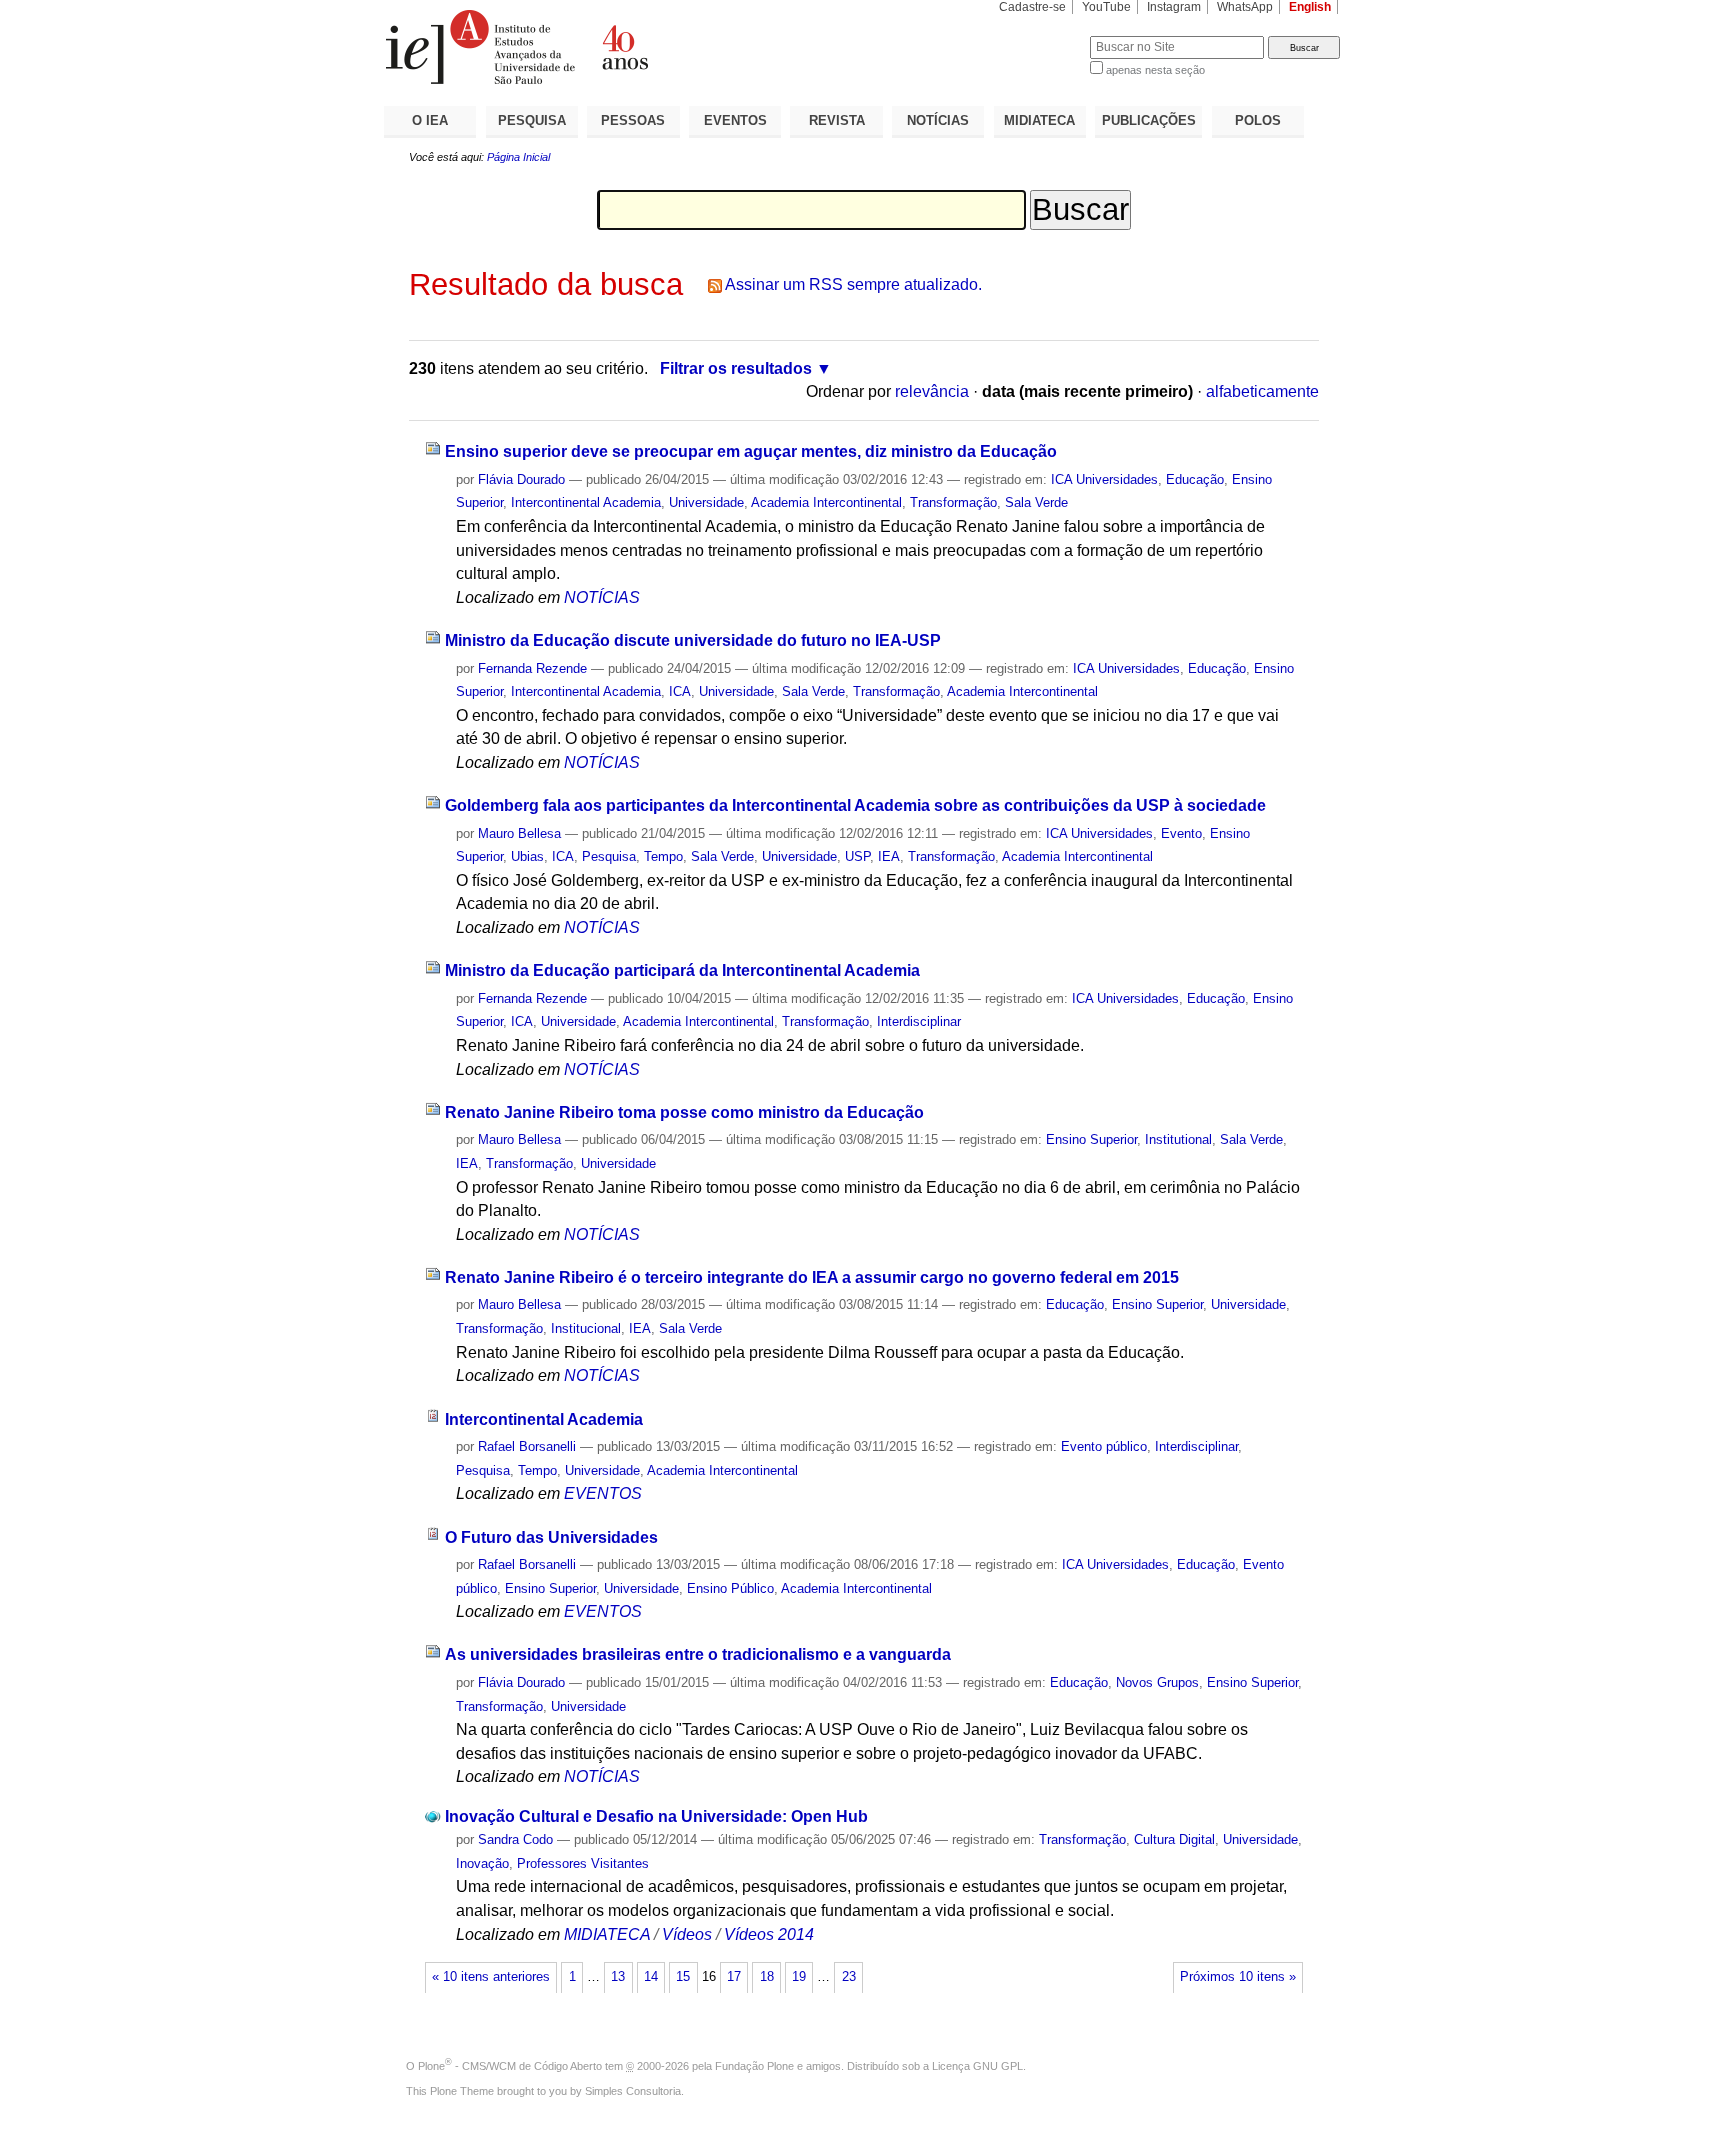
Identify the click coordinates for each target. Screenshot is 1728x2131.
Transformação (953, 502)
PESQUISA (532, 120)
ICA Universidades (1104, 479)
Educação (1195, 479)
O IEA (430, 120)
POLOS (1258, 120)
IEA (889, 856)
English (1310, 7)
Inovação (482, 1863)
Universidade (706, 502)
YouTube (1106, 7)
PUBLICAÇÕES (1149, 120)
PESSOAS (633, 120)
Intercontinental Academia (586, 502)
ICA (680, 691)
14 (651, 1977)
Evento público (1104, 1446)
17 (734, 1977)
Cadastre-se (1032, 7)
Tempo (663, 856)
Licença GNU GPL (977, 2066)
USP (857, 856)
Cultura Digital (1174, 1839)
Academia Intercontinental (826, 502)
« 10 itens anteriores (491, 1977)
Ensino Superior (1091, 1139)
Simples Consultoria (633, 2091)
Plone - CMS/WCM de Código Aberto (510, 2066)
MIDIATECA (1039, 120)
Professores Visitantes (583, 1863)
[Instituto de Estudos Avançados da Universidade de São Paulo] (624, 47)
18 (767, 1977)
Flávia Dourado (521, 479)
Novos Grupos (1157, 1682)
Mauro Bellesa (519, 833)
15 (683, 1977)
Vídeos (687, 1934)
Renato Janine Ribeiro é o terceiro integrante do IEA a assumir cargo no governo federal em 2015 (812, 1277)
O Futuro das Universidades (551, 1537)
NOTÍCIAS (938, 120)
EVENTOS (735, 120)
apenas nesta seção (1155, 70)
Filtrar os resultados (736, 368)
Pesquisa (609, 856)
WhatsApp (1245, 7)
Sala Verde (1036, 502)
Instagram (1174, 7)
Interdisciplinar (919, 1021)
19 (799, 1977)
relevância (932, 391)
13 (618, 1977)
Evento (1181, 833)
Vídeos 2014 (769, 1934)
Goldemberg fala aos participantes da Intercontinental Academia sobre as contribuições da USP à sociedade (855, 805)
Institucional (586, 1328)
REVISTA (837, 120)
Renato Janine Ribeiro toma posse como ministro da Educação (684, 1112)
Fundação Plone (754, 2066)
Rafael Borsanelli (527, 1446)
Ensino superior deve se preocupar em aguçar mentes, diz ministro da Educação (751, 451)
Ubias (527, 856)
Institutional (1178, 1139)
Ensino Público (730, 1588)
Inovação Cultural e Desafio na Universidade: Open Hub (656, 1816)
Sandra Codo (515, 1839)
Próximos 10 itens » (1238, 1977)
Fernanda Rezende (532, 668)
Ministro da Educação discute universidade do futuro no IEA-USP (693, 640)
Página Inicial (518, 157)
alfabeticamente (1262, 391)
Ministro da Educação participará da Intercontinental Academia (682, 970)
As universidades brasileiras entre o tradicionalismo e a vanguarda (698, 1654)
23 (849, 1977)
